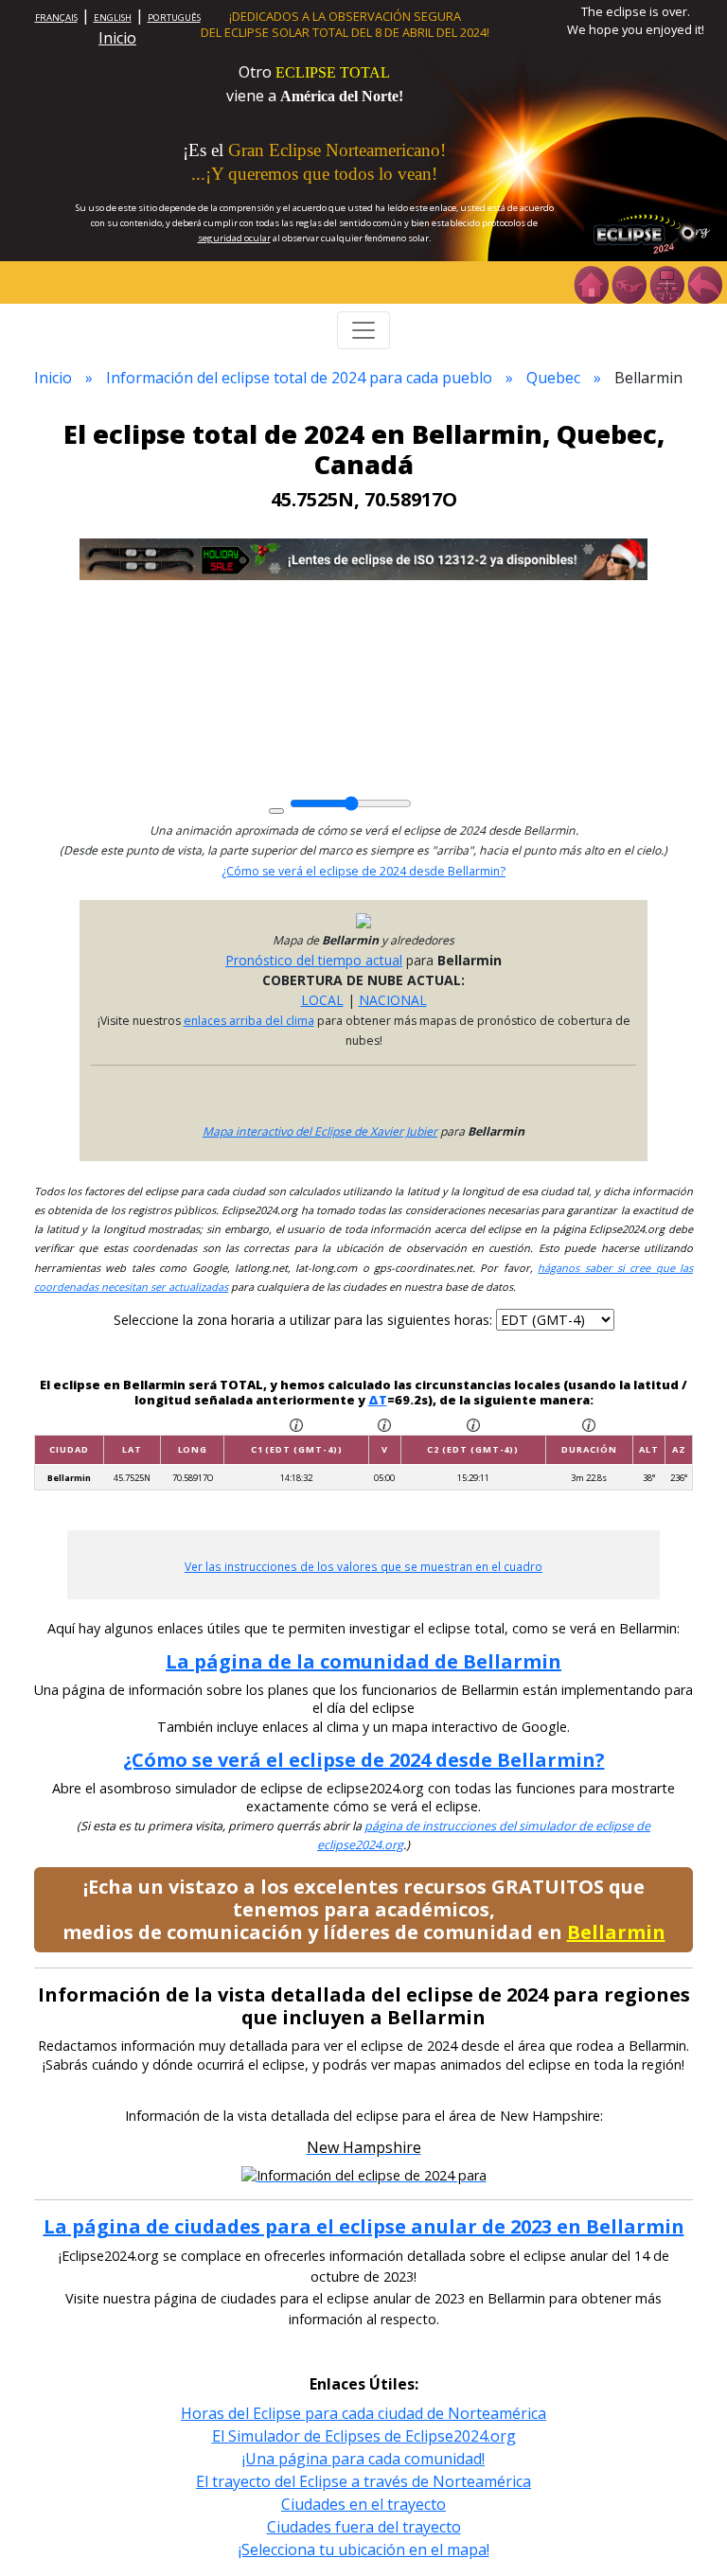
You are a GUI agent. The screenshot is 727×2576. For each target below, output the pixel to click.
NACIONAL (393, 1000)
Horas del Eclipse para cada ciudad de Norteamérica (363, 2413)
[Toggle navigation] (363, 330)
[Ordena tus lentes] (629, 283)
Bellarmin (616, 1932)
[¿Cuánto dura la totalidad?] (589, 1424)
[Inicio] (591, 283)
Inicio (117, 38)
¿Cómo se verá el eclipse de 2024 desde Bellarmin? (363, 871)
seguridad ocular (234, 238)
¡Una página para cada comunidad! (363, 2459)
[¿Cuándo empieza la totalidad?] (473, 1424)
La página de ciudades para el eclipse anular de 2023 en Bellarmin (364, 2226)
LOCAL (322, 1000)
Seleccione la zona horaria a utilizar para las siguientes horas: (305, 1320)
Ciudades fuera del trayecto (364, 2527)
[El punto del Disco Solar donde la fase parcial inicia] (384, 1424)
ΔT (378, 1400)
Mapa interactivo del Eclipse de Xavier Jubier (320, 1131)
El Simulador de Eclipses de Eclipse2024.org (364, 2436)
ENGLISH (113, 18)
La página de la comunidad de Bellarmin (363, 1661)
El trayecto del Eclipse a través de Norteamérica (363, 2481)
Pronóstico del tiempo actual (314, 960)
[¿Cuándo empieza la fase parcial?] (296, 1424)
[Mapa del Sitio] (666, 283)
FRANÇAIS (56, 18)
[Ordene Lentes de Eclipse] (363, 558)
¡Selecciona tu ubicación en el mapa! (364, 2550)
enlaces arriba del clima (249, 1021)
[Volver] (704, 283)
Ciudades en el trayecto (363, 2504)
